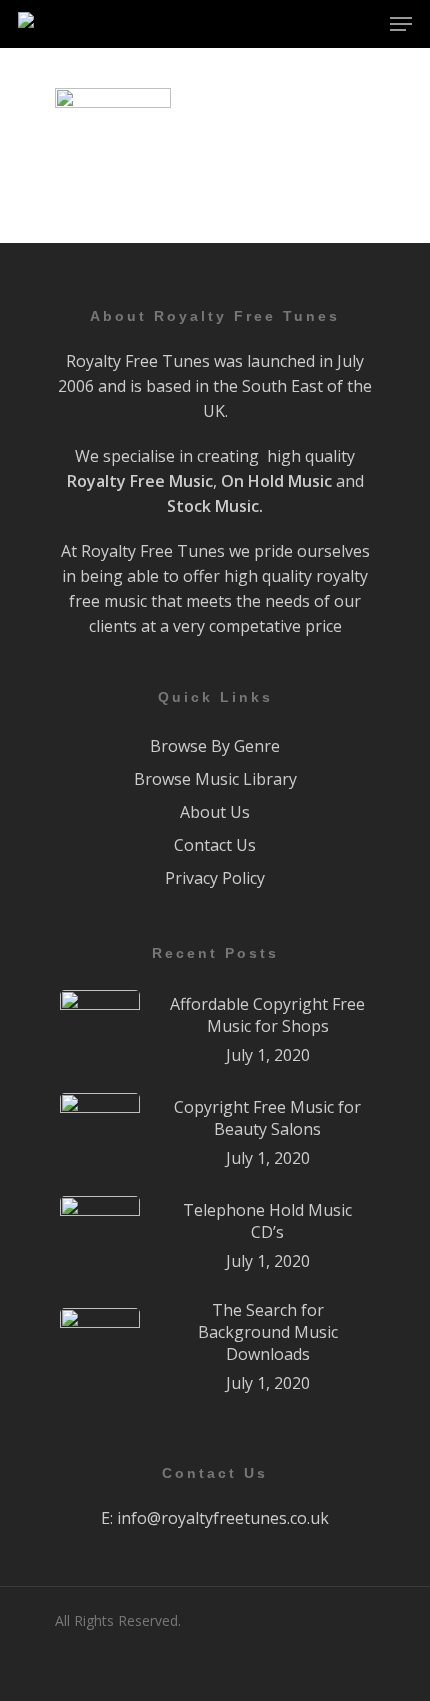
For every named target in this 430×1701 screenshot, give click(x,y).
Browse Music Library (215, 779)
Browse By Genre (215, 746)
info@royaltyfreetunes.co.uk (223, 1518)
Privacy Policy (215, 878)
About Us (215, 812)
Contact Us (215, 845)
